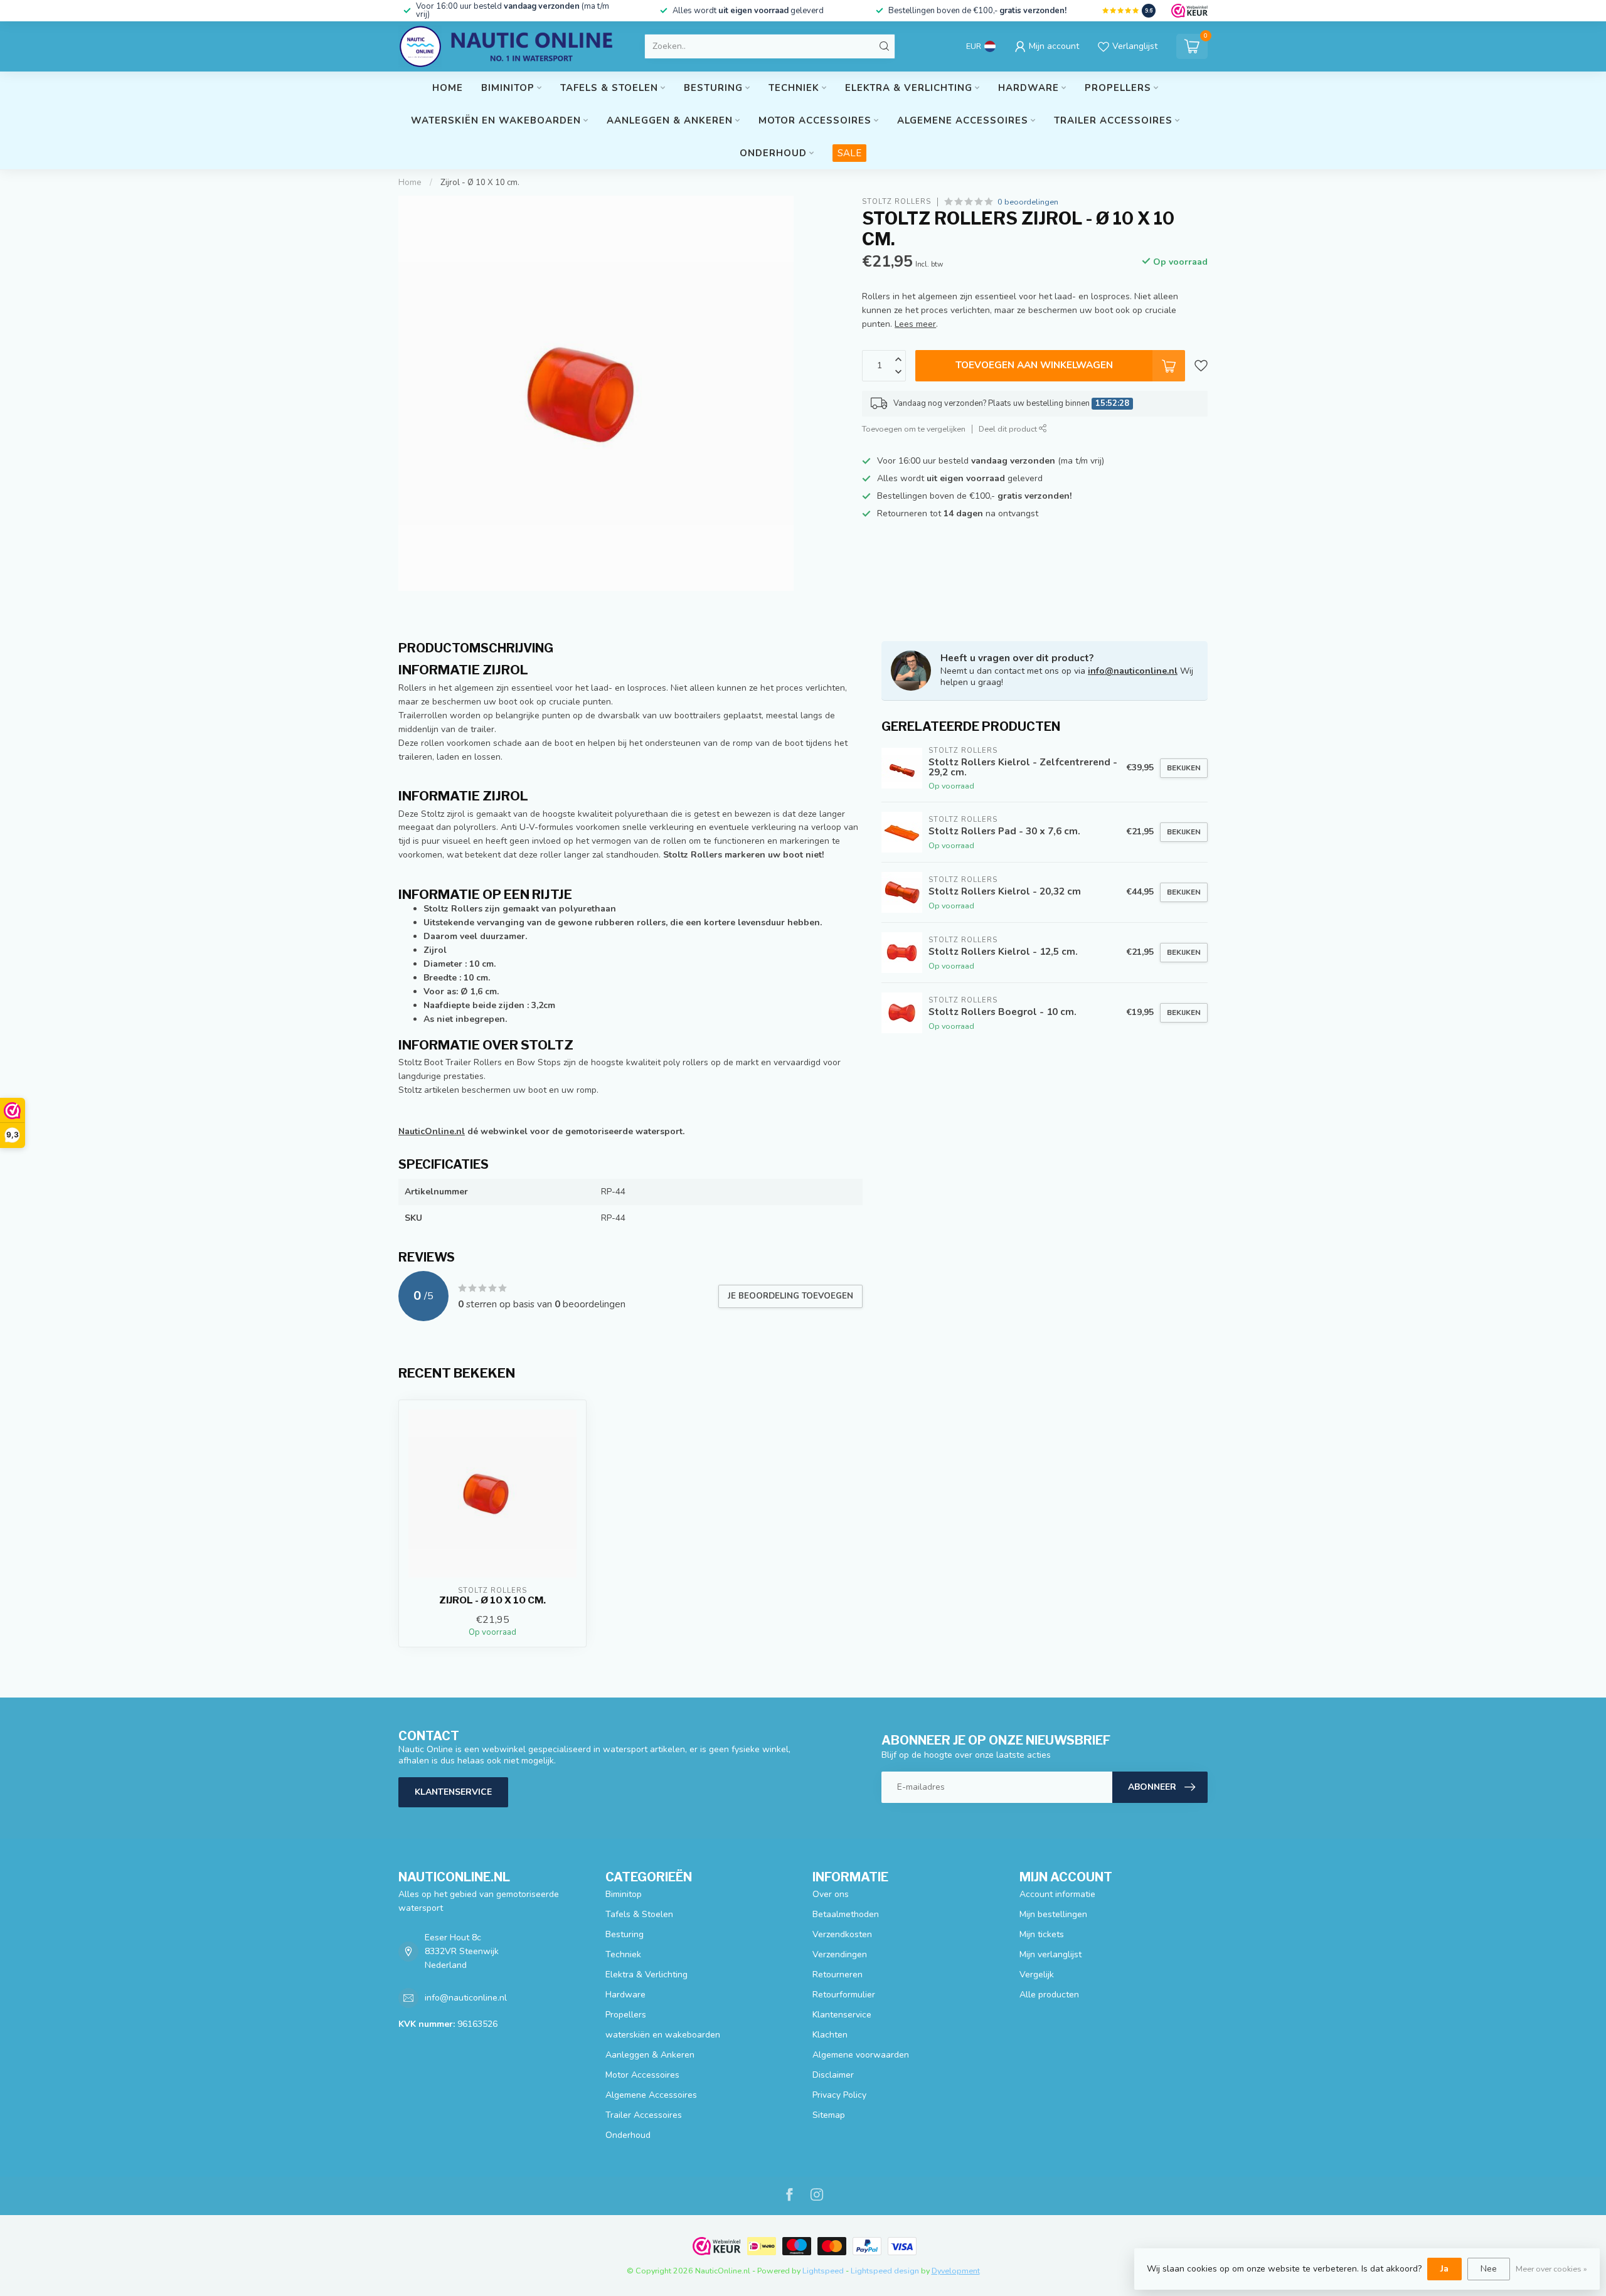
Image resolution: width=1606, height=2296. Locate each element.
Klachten (830, 2035)
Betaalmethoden (846, 1914)
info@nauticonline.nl (1133, 671)
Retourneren (838, 1974)
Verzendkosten (842, 1934)
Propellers (1118, 88)
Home (448, 88)
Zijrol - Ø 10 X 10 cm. (480, 183)
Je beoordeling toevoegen (790, 1296)
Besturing (713, 88)
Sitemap (829, 2115)
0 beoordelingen (1028, 202)
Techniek (794, 88)
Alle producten (1049, 1995)
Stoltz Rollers (896, 202)
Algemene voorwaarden (861, 2055)
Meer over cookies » (1551, 2269)
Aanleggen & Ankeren (670, 120)
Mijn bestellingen (1053, 1914)
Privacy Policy (839, 2095)
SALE (849, 153)
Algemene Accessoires (963, 120)
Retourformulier (844, 1995)
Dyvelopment (956, 2271)
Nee (1489, 2269)
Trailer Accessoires (1113, 120)
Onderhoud (773, 153)
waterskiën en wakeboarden (496, 120)
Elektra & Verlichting (909, 88)
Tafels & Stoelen (609, 88)
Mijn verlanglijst (1050, 1954)
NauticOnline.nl (432, 1131)
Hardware (1029, 88)
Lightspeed (823, 2271)
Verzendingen (840, 1954)
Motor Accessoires (815, 120)
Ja (1444, 2269)
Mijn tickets (1042, 1934)
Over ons (831, 1894)
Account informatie (1057, 1894)
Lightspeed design (885, 2271)
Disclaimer (833, 2075)
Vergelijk (1037, 1974)
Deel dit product (1009, 429)
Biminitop (508, 88)
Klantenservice (453, 1792)
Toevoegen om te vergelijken (914, 429)
